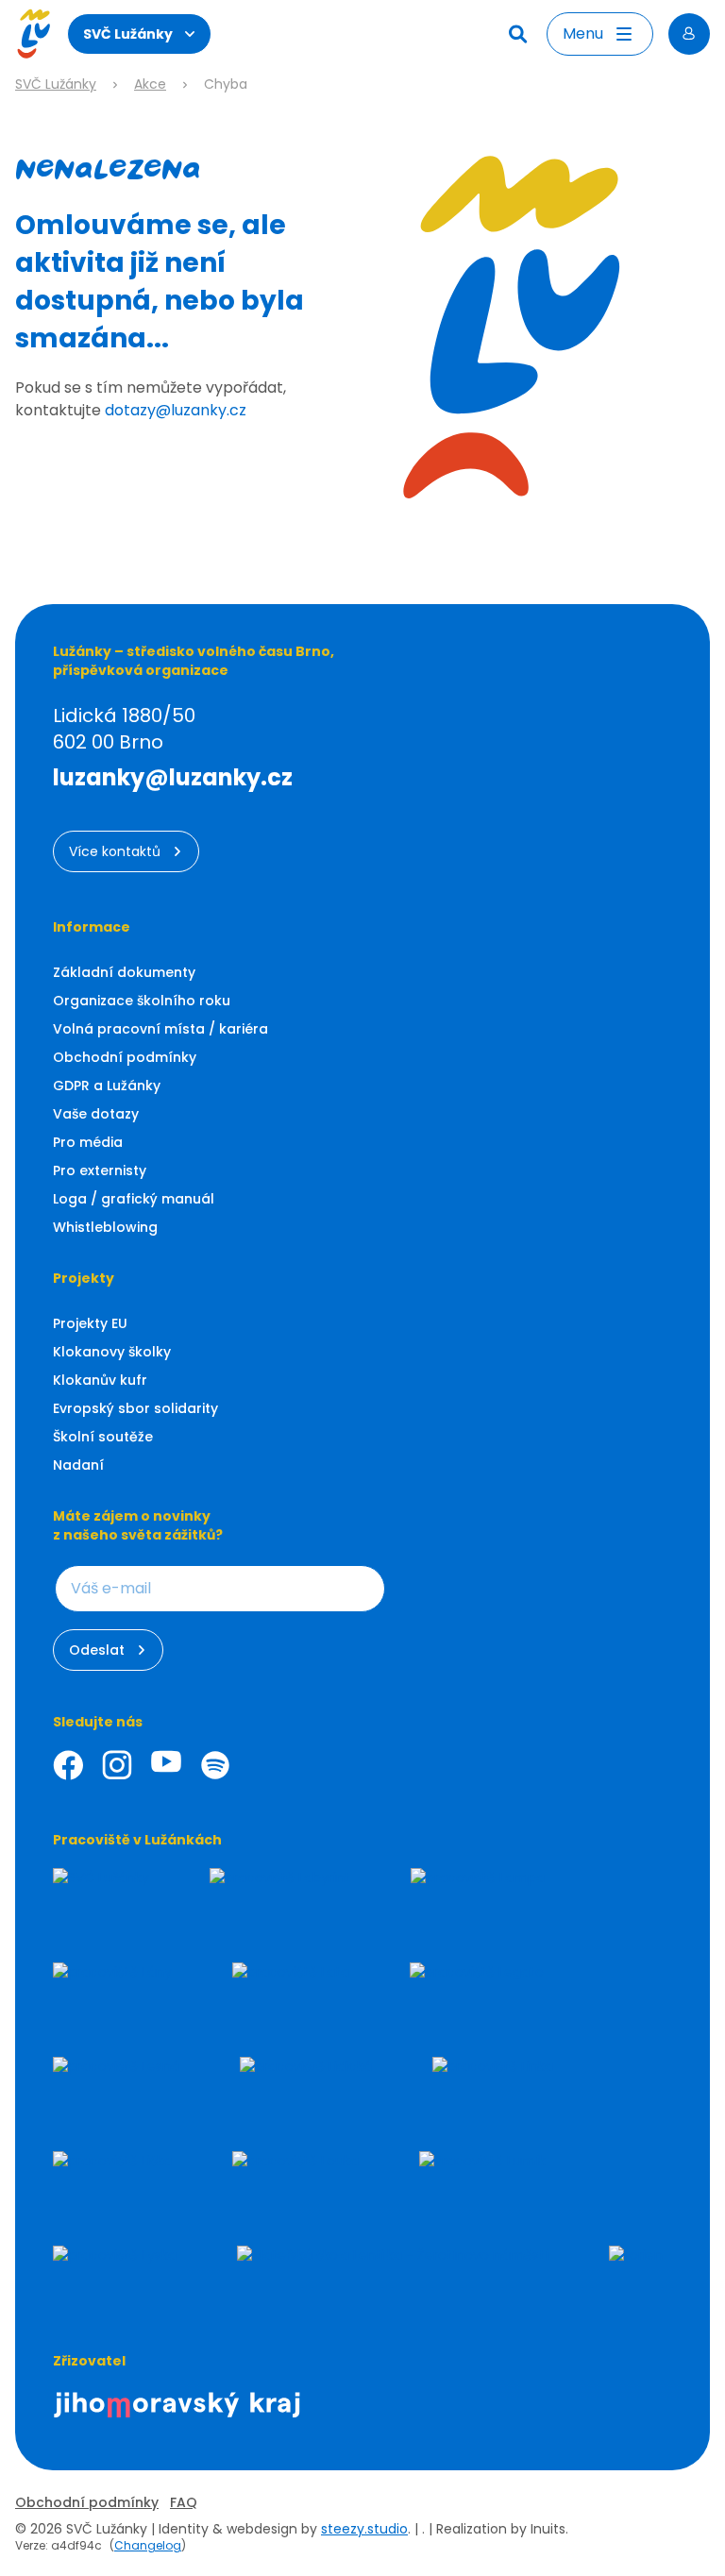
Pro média (88, 1142)
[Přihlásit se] (689, 34)
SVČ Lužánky (128, 34)
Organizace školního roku (142, 1001)
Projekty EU (90, 1323)
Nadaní (78, 1465)
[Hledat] (520, 34)
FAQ (184, 2502)
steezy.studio (364, 2529)
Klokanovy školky (112, 1352)
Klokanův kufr (100, 1380)
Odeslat (97, 1650)
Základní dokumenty (124, 972)
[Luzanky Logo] (34, 34)
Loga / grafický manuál (134, 1199)
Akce (150, 84)
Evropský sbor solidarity (135, 1408)
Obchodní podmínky (125, 1057)
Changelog (148, 2545)
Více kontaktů (115, 851)
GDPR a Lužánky (107, 1086)
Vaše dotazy (96, 1114)
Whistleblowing (105, 1227)
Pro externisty (100, 1170)
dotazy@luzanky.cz (176, 410)
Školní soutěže (103, 1437)
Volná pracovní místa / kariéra (160, 1029)
